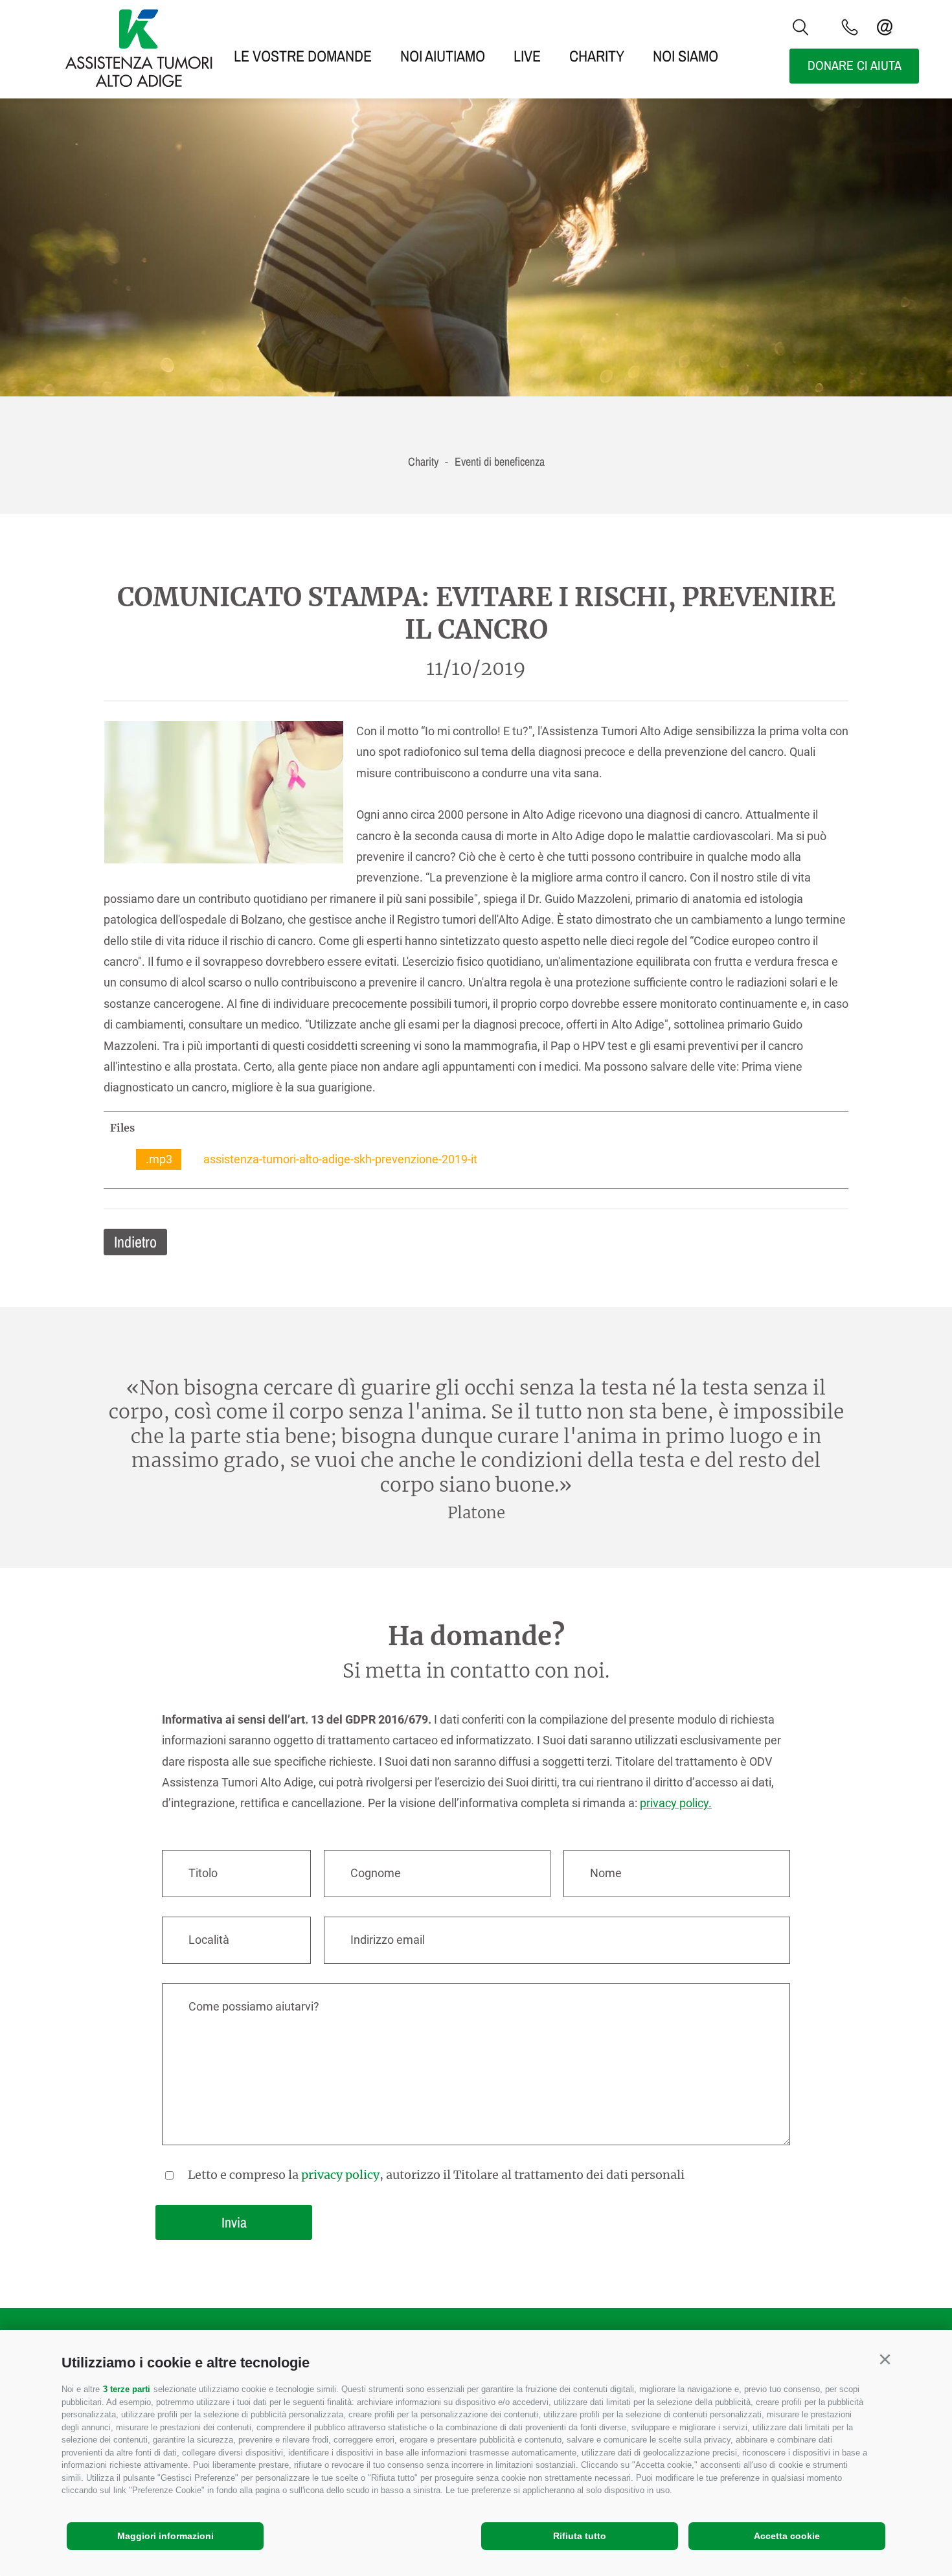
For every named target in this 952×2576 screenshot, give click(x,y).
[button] (885, 2360)
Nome (606, 1873)
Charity (597, 56)
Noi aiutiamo (443, 56)
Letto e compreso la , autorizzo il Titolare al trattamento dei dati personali (436, 2175)
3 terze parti (127, 2389)
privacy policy (340, 2175)
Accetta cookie (787, 2536)
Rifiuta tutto (580, 2536)
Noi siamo (686, 56)
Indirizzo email (388, 1940)
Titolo (203, 1873)
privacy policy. (676, 1803)
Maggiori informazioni (165, 2536)
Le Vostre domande (303, 56)
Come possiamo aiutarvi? (254, 2006)
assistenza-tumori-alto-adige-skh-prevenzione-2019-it (312, 1159)
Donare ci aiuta (855, 65)
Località (209, 1940)
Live (527, 56)
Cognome (376, 1873)
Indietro (135, 1242)
